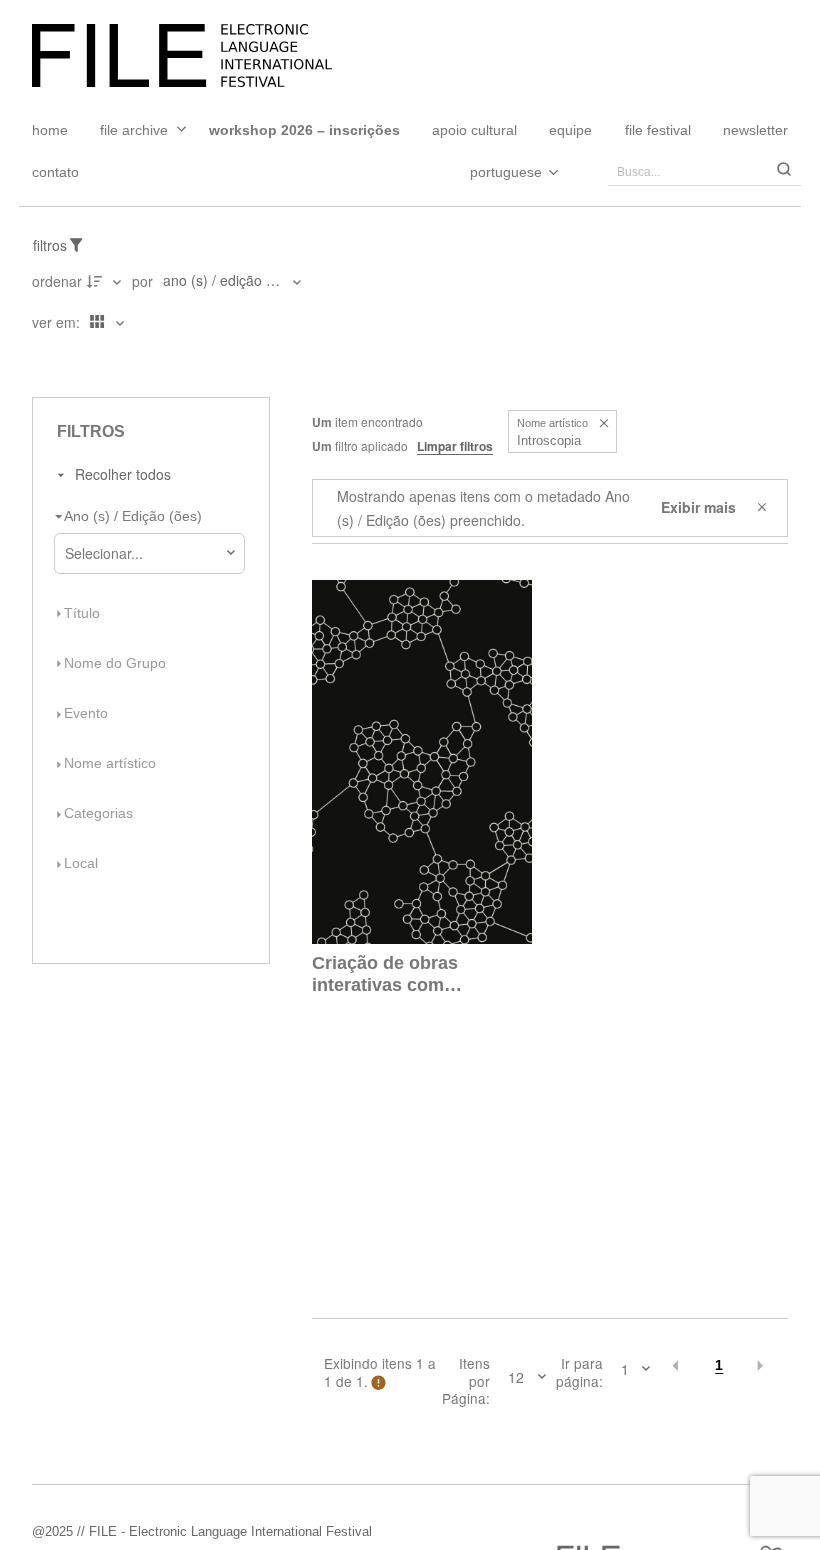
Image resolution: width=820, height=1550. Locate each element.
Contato (55, 172)
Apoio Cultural (474, 130)
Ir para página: (579, 1372)
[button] (603, 423)
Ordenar (57, 281)
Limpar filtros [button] (455, 446)
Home (50, 130)
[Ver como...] (38, 363)
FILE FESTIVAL (658, 130)
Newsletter (755, 130)
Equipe (570, 130)
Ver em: (58, 322)
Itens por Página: (466, 1381)
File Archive (134, 130)
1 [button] (719, 1365)
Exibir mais (698, 507)
